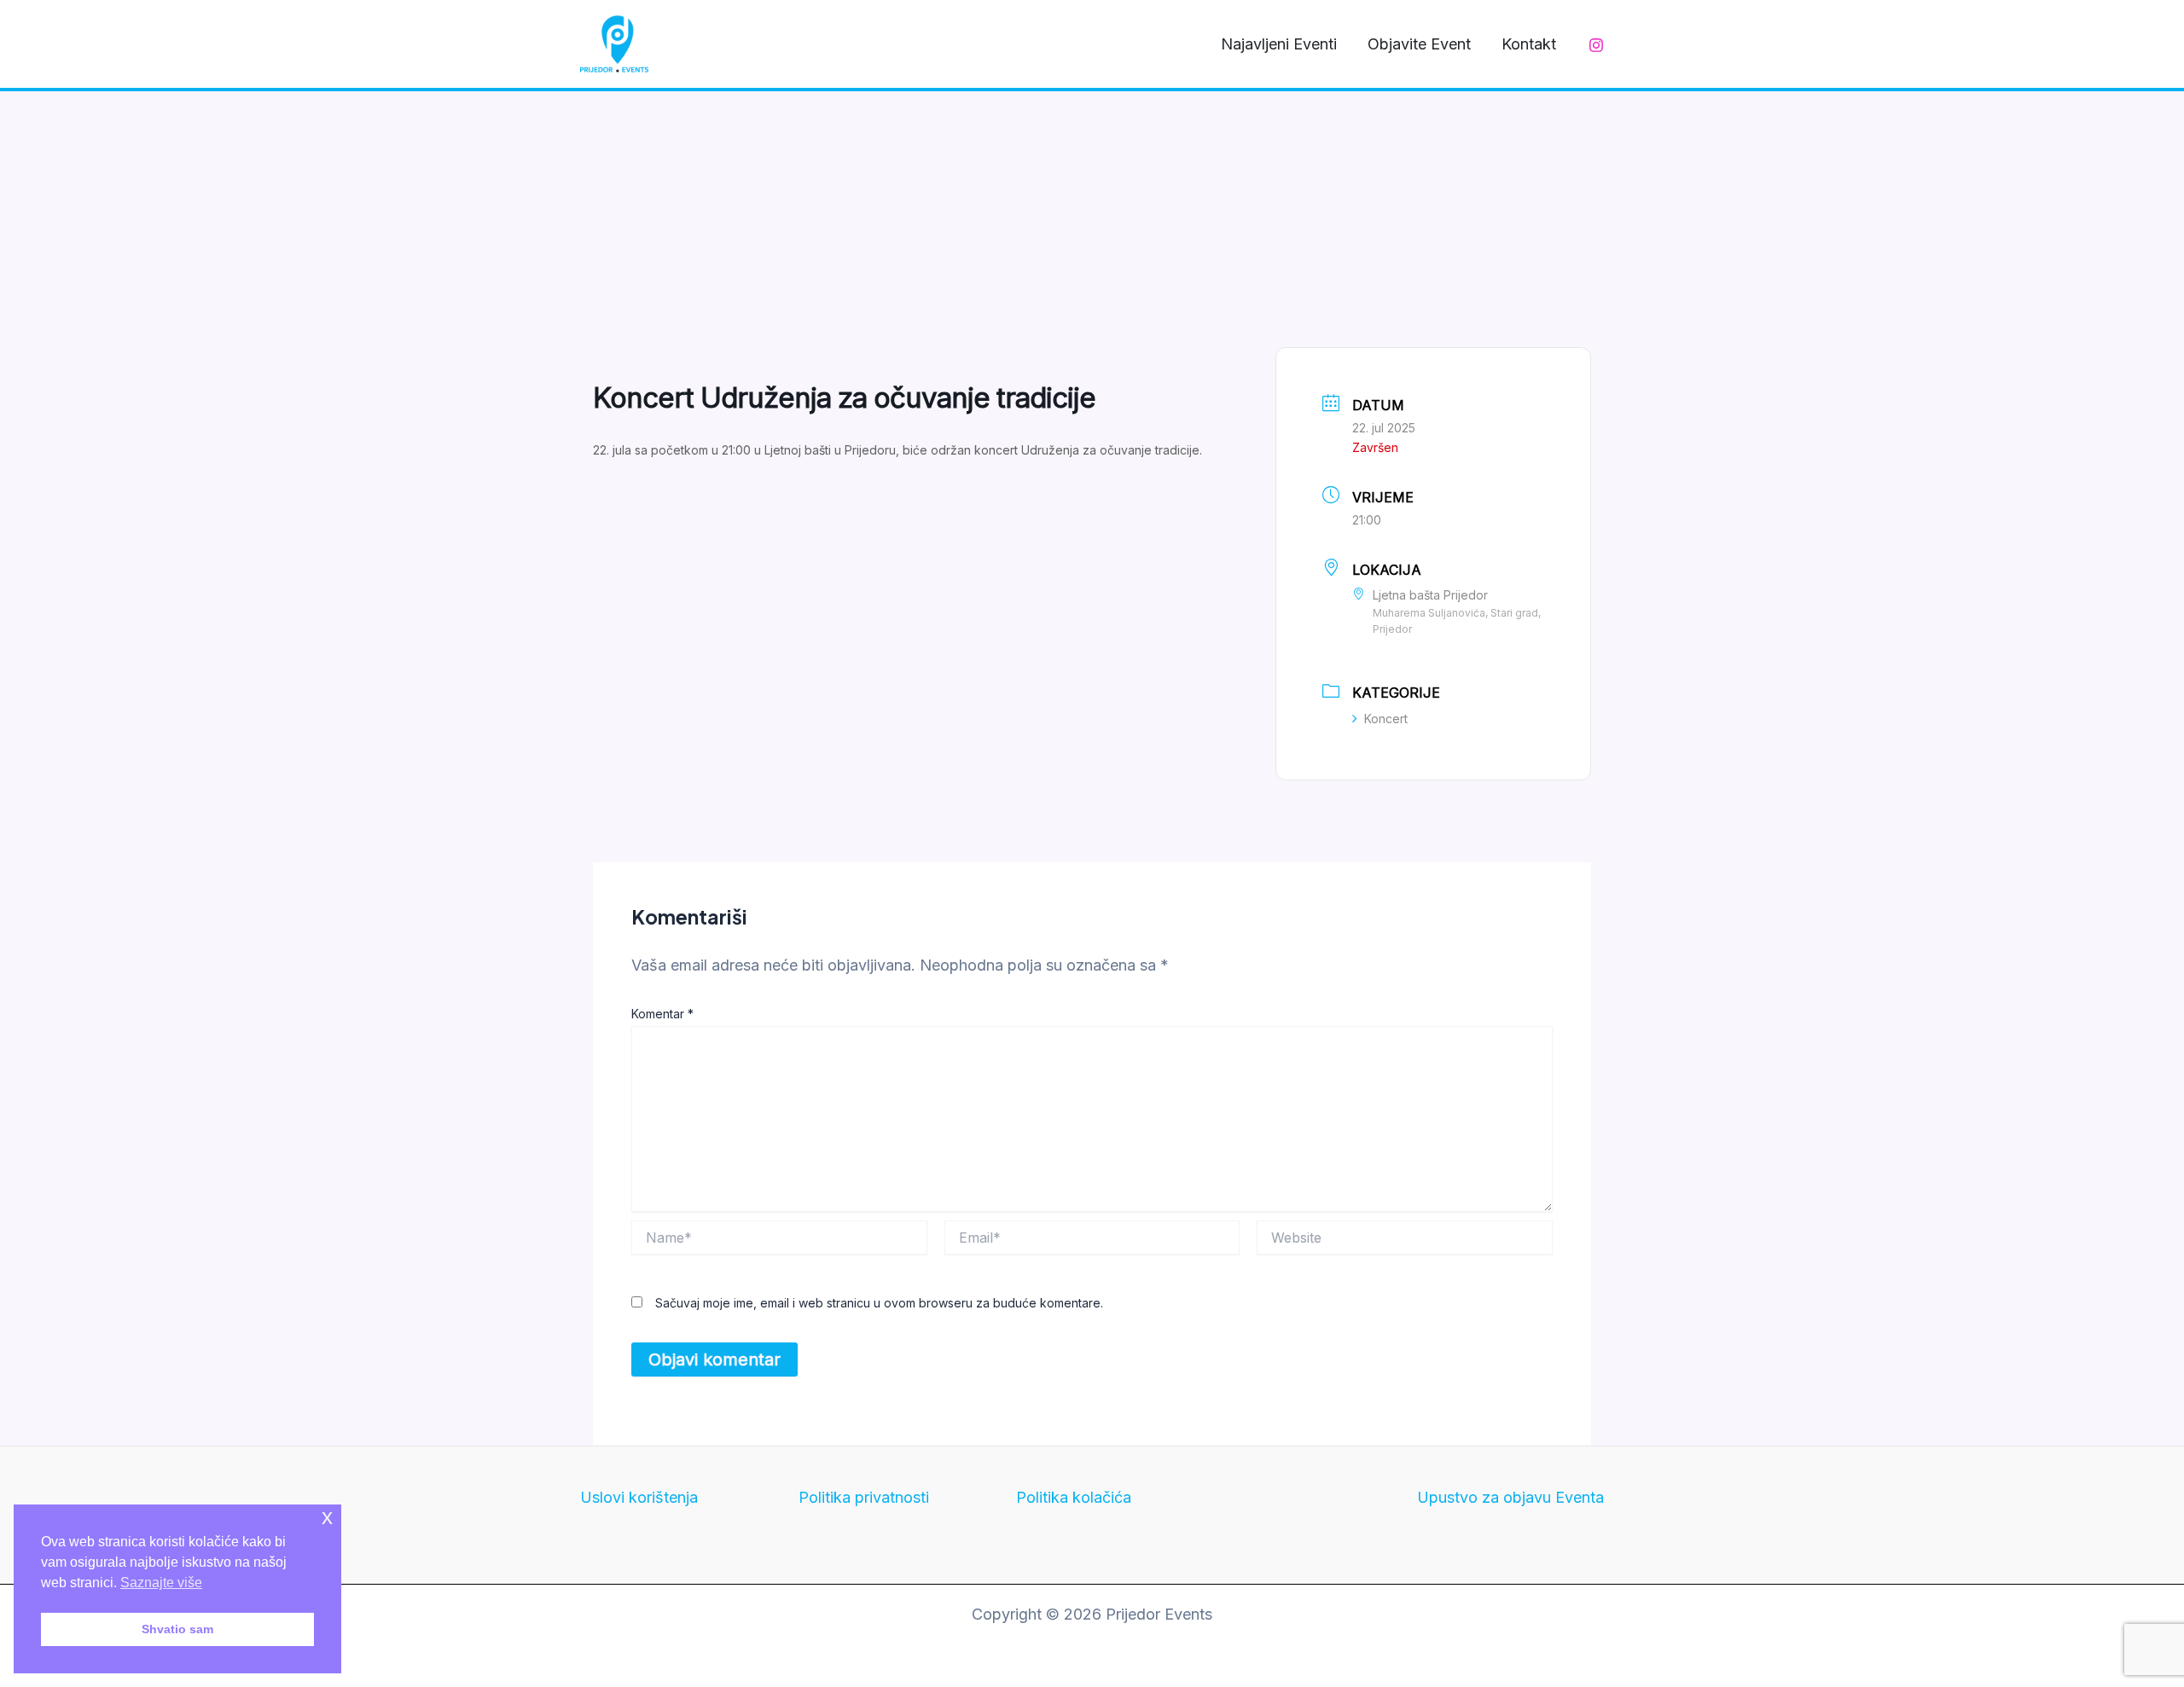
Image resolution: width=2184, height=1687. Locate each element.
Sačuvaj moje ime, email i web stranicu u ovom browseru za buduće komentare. (879, 1303)
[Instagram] (1596, 45)
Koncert (1386, 719)
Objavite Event (1419, 44)
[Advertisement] (1092, 219)
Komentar (662, 1014)
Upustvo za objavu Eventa (1510, 1497)
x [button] (327, 1517)
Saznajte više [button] (161, 1583)
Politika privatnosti (864, 1497)
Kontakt (1529, 44)
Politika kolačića (1074, 1497)
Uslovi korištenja (639, 1497)
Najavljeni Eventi (1279, 44)
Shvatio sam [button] (177, 1629)
